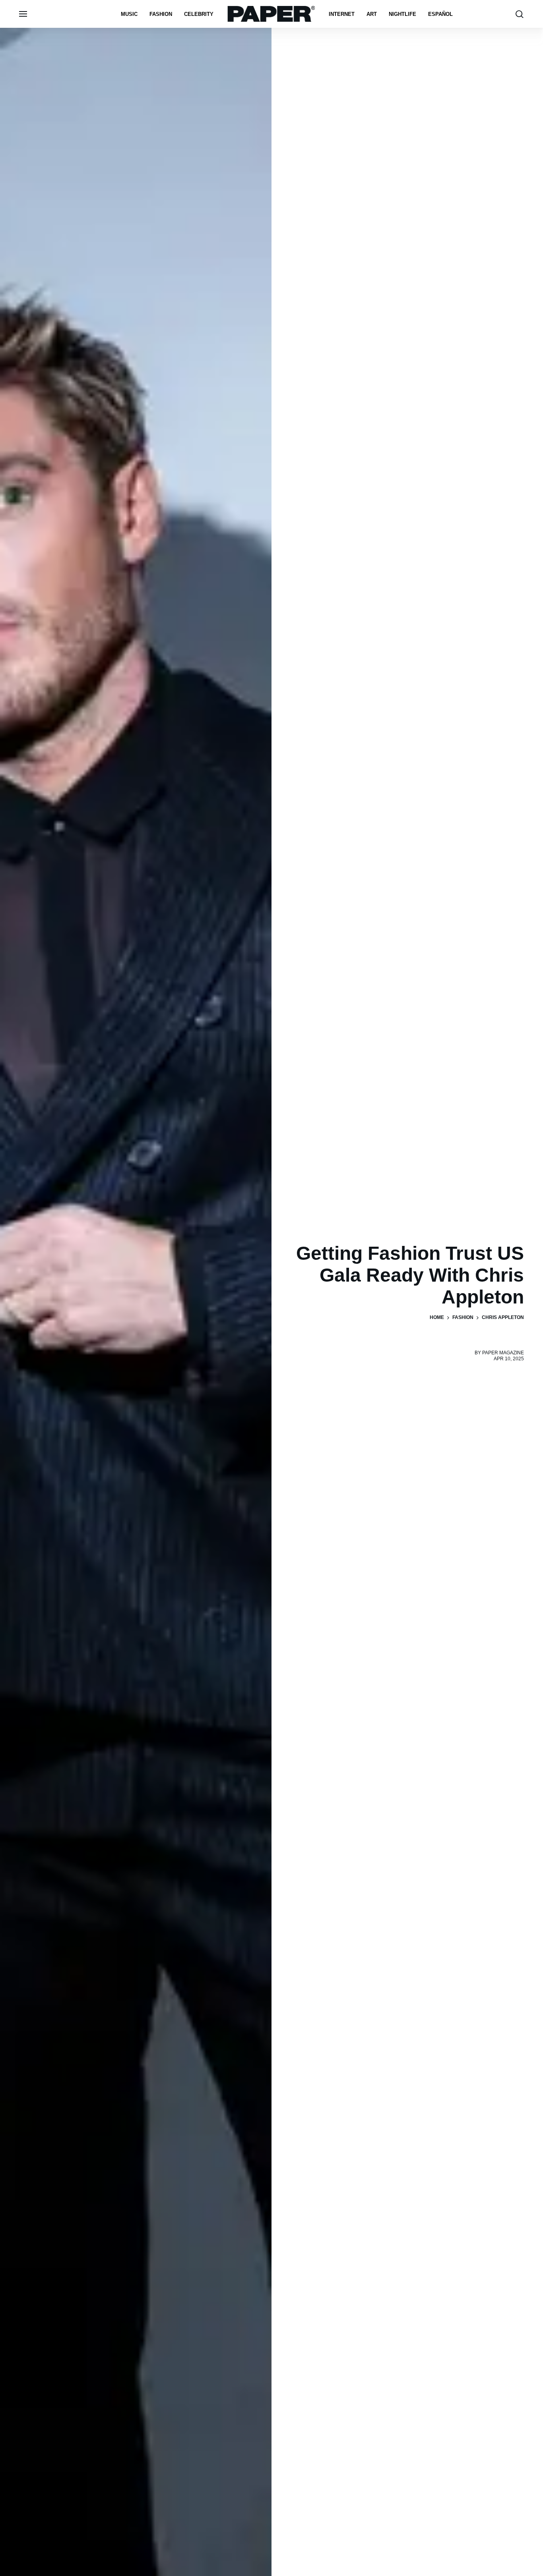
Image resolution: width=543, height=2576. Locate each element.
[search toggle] (520, 14)
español (440, 14)
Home (437, 1317)
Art (372, 14)
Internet (342, 14)
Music (129, 14)
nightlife (402, 14)
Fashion (161, 14)
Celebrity (199, 14)
